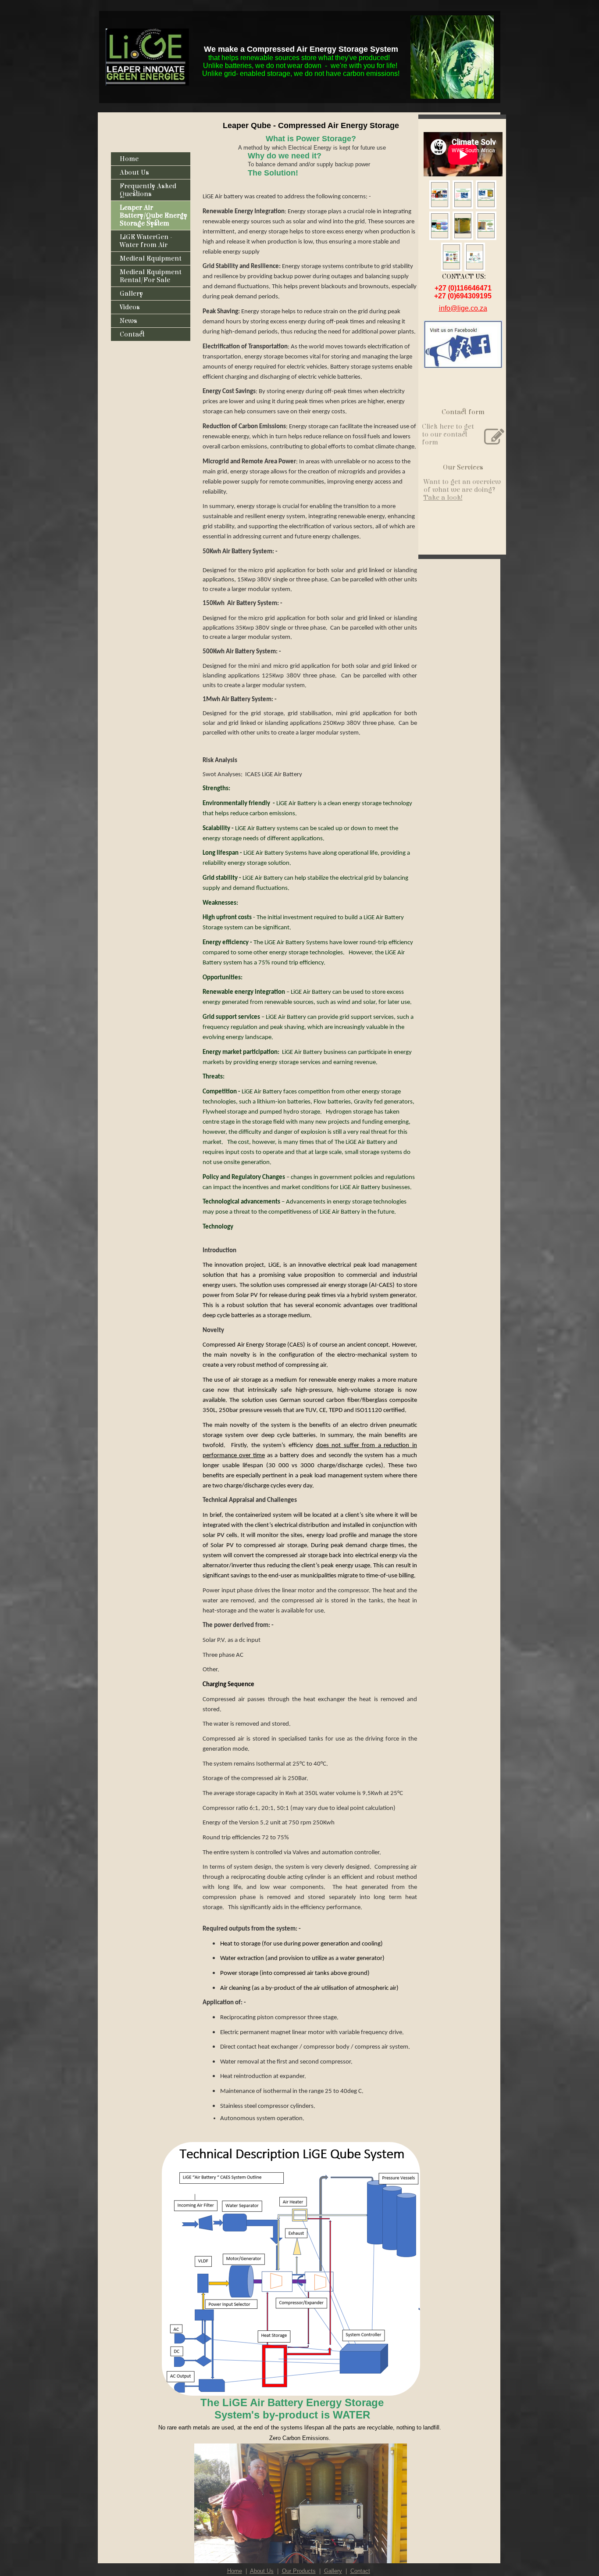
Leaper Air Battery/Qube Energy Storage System (153, 215)
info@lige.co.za (463, 308)
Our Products (299, 2571)
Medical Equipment (151, 258)
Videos (130, 307)
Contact (132, 334)
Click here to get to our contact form (448, 434)
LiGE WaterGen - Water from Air (146, 241)
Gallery (131, 294)
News (128, 321)
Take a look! (443, 498)
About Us (134, 172)
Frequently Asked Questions (148, 190)
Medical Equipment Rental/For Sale (151, 276)
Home (129, 159)
